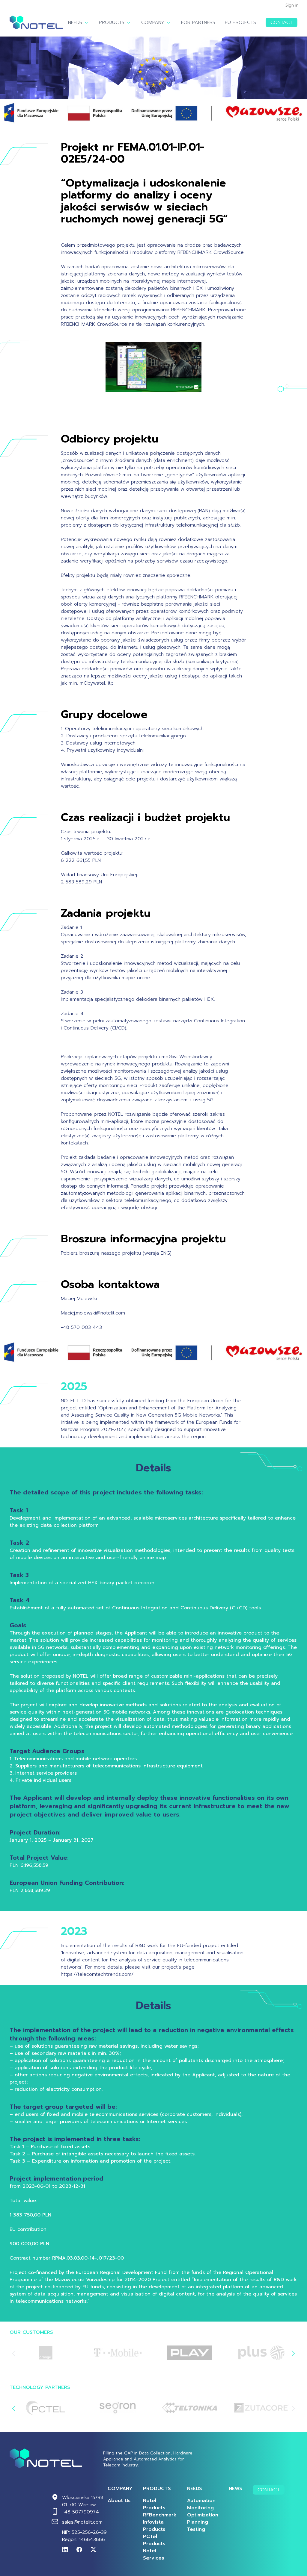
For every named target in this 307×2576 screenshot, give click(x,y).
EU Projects (240, 22)
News (235, 2489)
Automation (201, 2501)
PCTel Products (154, 2540)
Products (112, 22)
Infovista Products (154, 2526)
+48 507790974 (80, 2512)
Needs (75, 22)
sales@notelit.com (82, 2522)
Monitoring (200, 2508)
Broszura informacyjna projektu (143, 1239)
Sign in (292, 5)
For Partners (198, 22)
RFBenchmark (160, 2515)
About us (119, 2501)
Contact (282, 22)
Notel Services (153, 2554)
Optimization (203, 2515)
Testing (196, 2529)
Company (153, 22)
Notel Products (154, 2504)
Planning (198, 2522)
